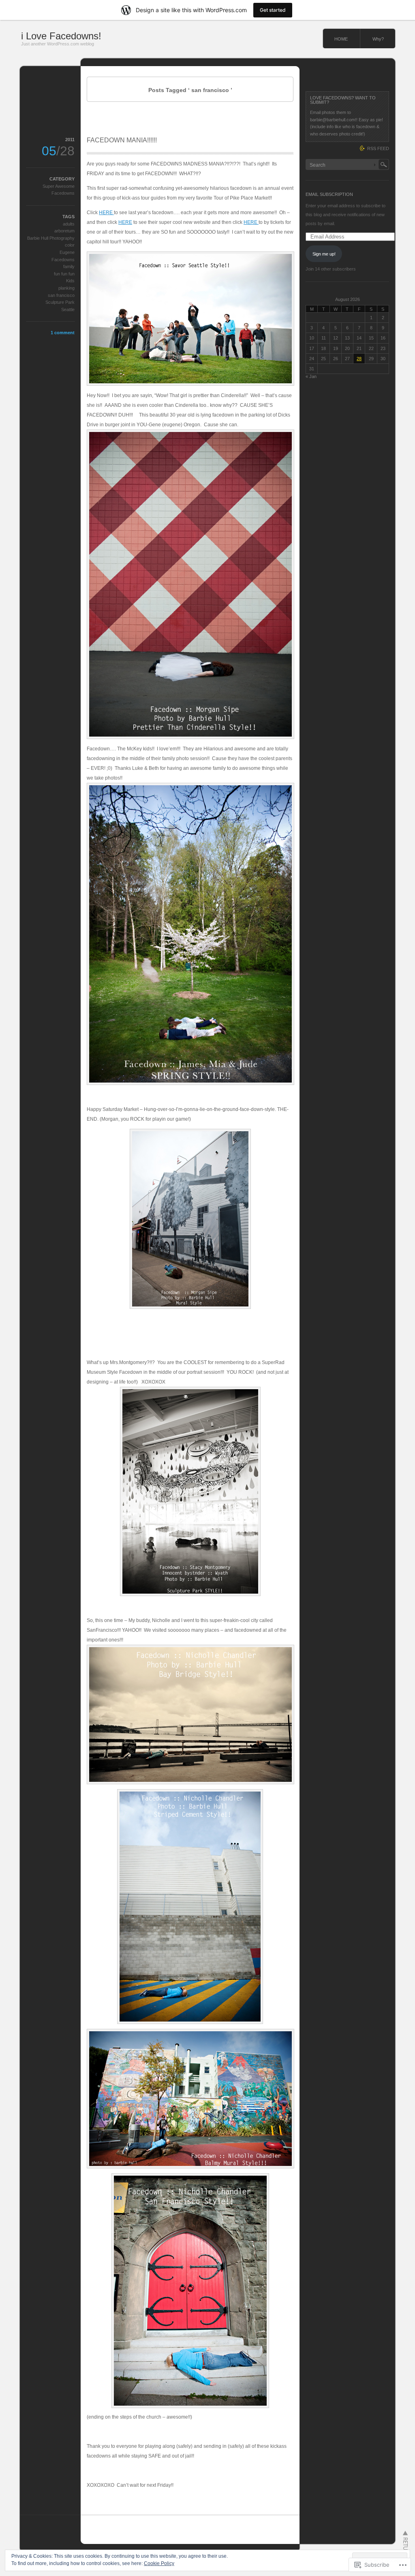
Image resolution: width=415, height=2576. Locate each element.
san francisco (61, 295)
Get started (273, 10)
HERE (106, 213)
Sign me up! (324, 254)
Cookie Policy (159, 2563)
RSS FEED (378, 148)
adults (69, 224)
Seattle (68, 309)
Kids (70, 281)
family (69, 266)
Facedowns (63, 260)
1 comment (63, 333)
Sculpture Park (60, 302)
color (70, 245)
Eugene (67, 252)
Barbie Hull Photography (51, 238)
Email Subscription (329, 194)
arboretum (64, 231)
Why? (378, 39)
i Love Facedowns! (61, 36)
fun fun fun (64, 274)
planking (66, 288)
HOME (341, 39)
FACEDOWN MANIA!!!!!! (122, 140)
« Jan (311, 376)
